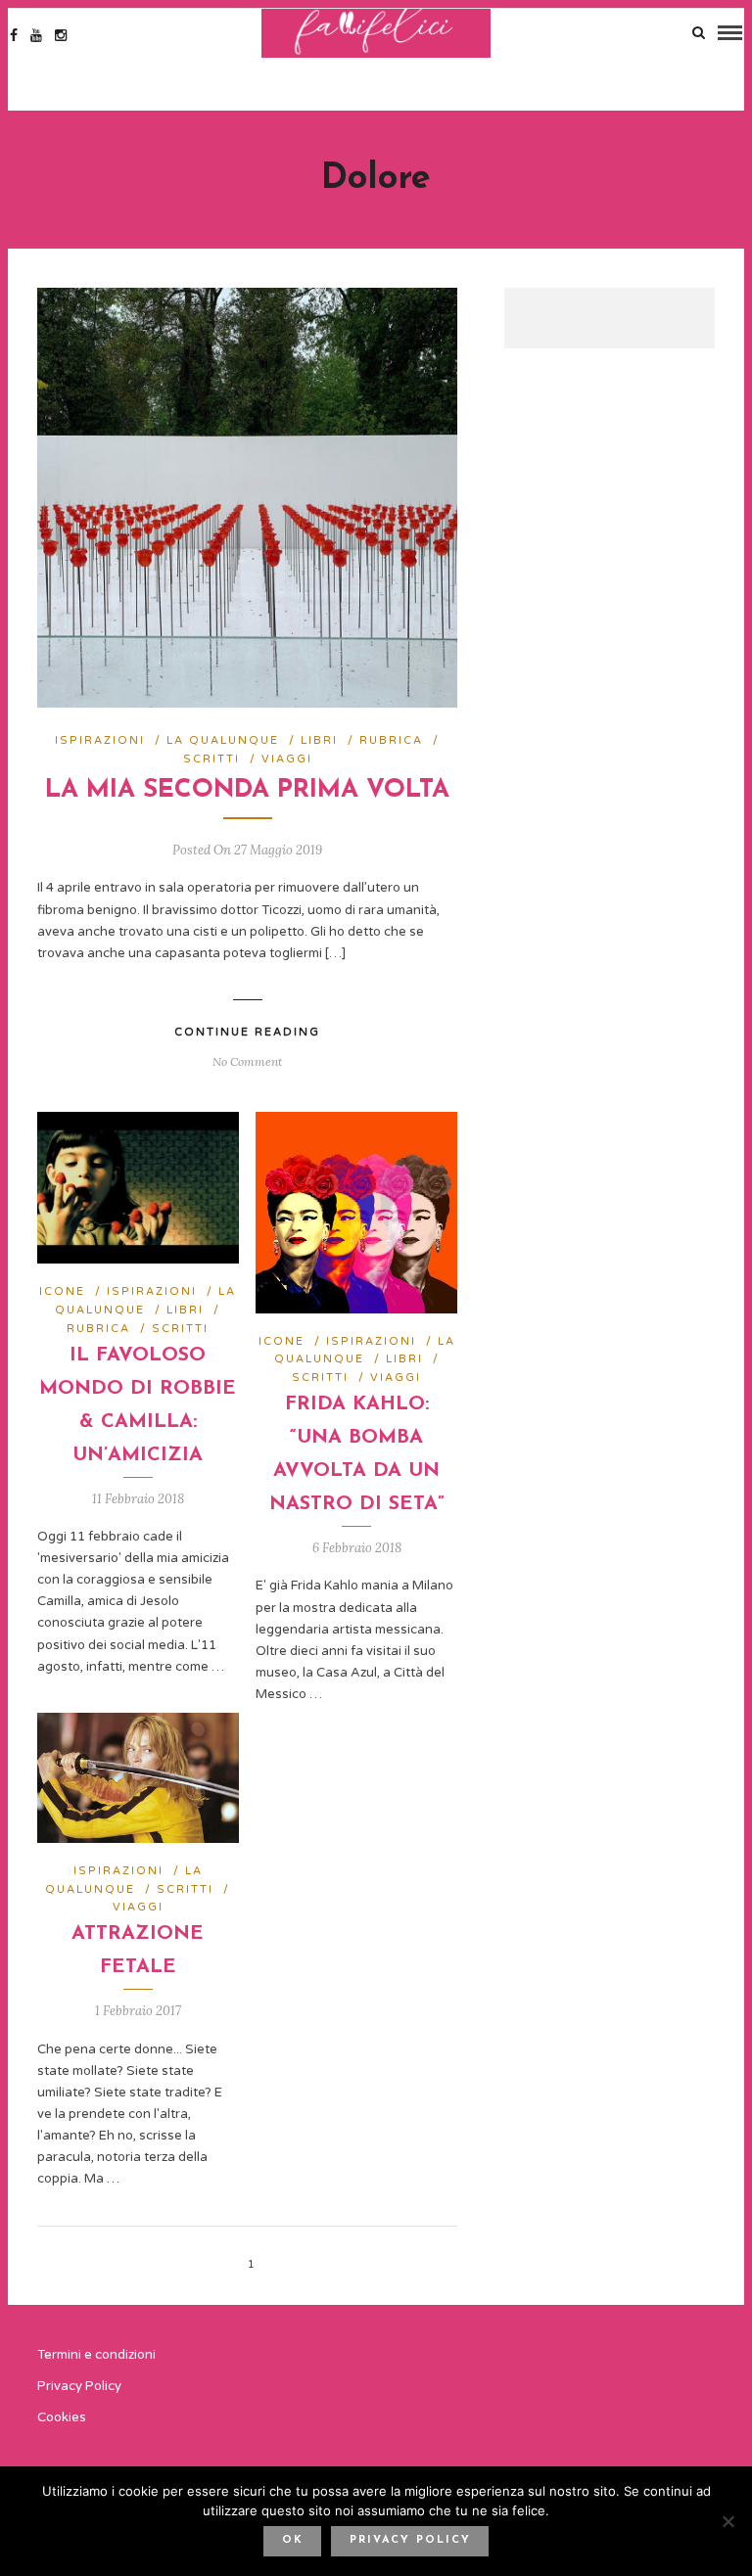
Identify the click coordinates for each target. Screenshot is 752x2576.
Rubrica (391, 740)
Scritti (211, 759)
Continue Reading (247, 1032)
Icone (62, 1291)
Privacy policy (410, 2540)
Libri (319, 740)
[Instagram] (61, 35)
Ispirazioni (100, 740)
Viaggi (287, 759)
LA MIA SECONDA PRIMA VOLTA (247, 790)
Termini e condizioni (96, 2355)
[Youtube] (36, 35)
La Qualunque (223, 740)
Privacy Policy (79, 2386)
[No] (728, 2521)
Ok (293, 2540)
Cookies (62, 2417)
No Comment (247, 1061)
